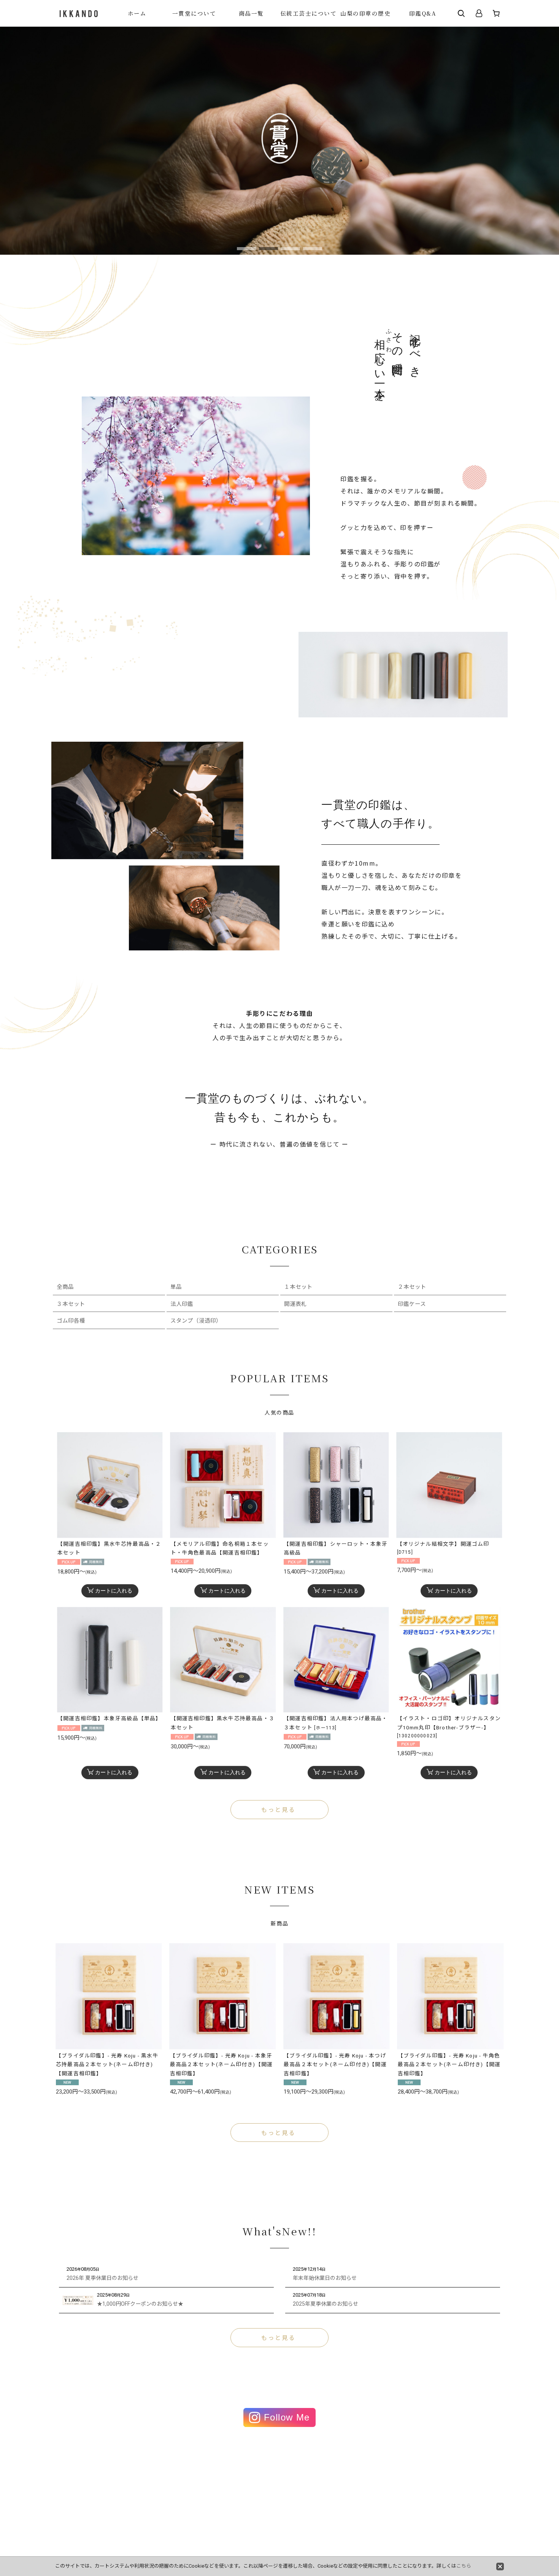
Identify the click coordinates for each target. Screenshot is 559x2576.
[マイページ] (479, 13)
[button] (461, 13)
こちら (464, 2566)
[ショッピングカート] (496, 13)
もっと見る (278, 1810)
